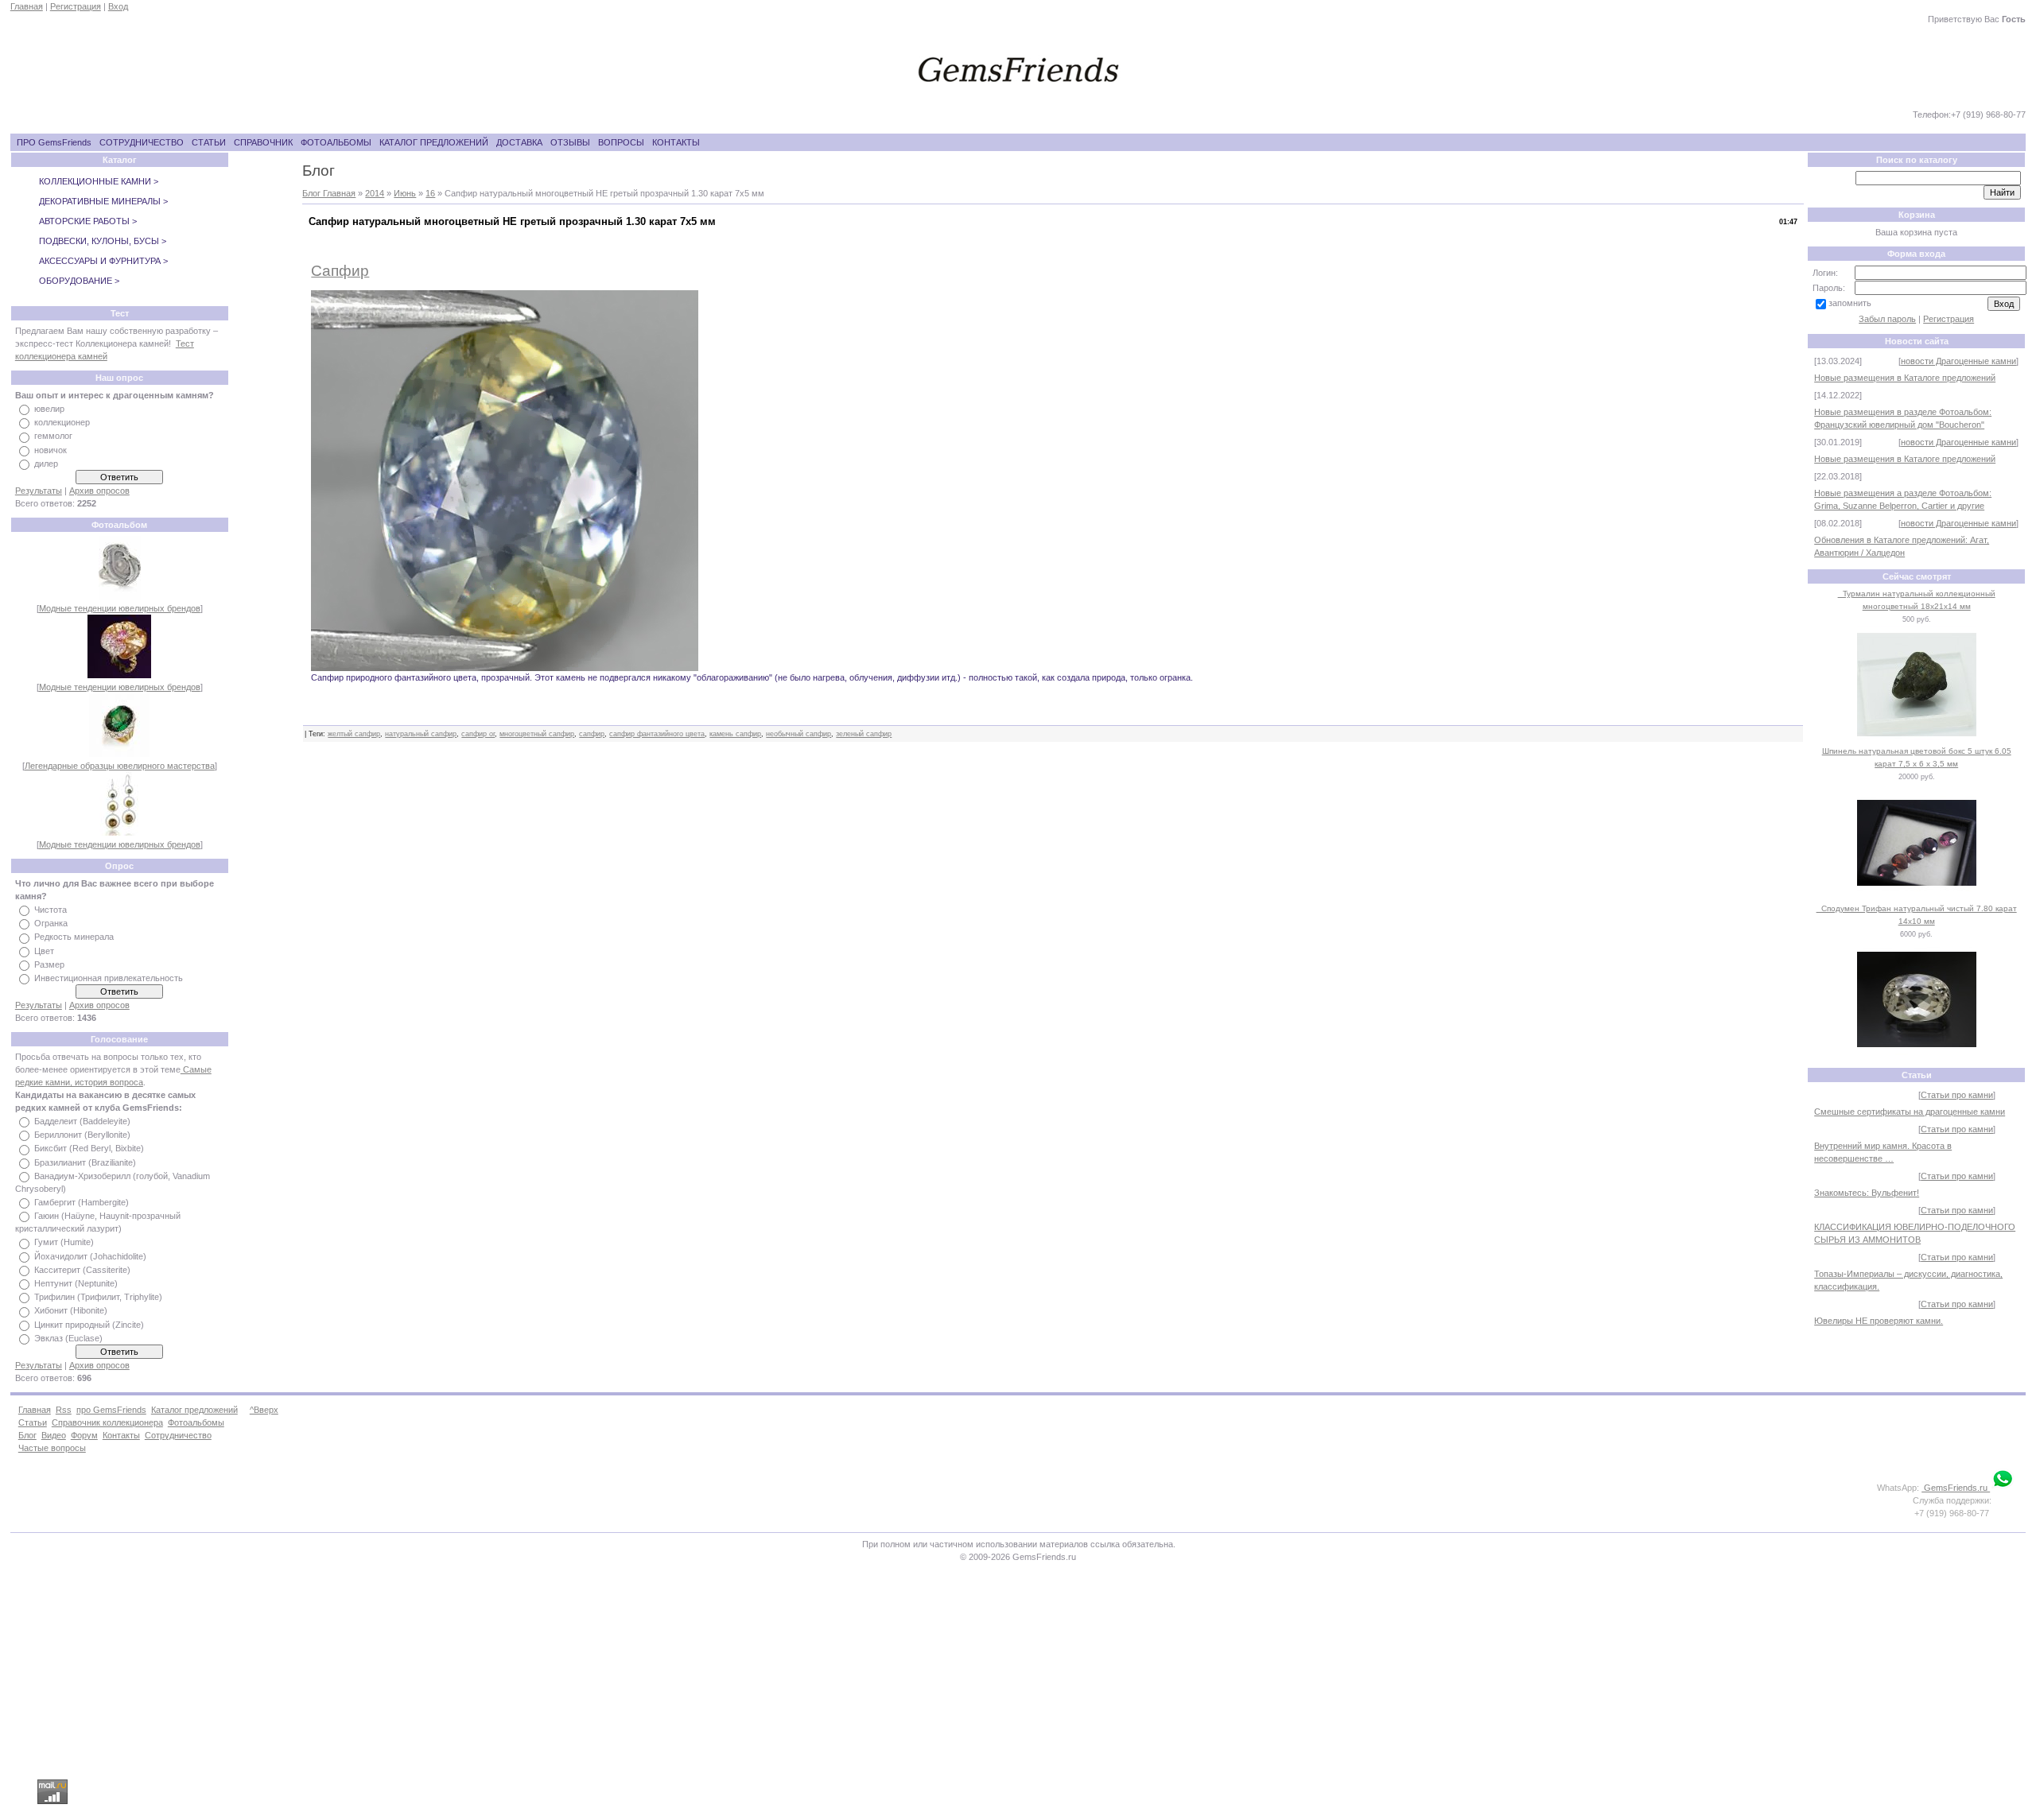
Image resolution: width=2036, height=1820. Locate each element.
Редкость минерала (74, 937)
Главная (27, 6)
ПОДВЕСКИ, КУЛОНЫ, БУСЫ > (103, 241)
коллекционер (62, 422)
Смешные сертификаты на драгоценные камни (1910, 1112)
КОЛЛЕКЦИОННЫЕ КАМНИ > (99, 181)
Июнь (405, 193)
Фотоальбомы (196, 1422)
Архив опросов (99, 491)
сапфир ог (478, 734)
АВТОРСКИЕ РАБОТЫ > (88, 221)
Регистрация (76, 6)
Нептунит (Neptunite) (76, 1283)
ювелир (49, 409)
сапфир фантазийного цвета (657, 734)
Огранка (51, 923)
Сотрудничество (178, 1435)
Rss (64, 1410)
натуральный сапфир (421, 734)
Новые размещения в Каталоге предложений (1905, 378)
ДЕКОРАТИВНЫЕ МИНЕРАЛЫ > (103, 201)
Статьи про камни (1957, 1095)
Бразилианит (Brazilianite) (85, 1162)
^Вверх (264, 1410)
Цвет (44, 951)
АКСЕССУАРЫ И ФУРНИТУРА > (103, 261)
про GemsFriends (111, 1410)
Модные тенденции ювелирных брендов (120, 608)
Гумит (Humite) (64, 1243)
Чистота (51, 910)
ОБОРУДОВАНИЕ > (79, 281)
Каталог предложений (194, 1410)
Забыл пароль (1887, 319)
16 (430, 193)
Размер (49, 964)
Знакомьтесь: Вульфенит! (1867, 1193)
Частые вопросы (52, 1448)
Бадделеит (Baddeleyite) (82, 1121)
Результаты (39, 491)
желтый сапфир (354, 734)
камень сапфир (735, 734)
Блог (27, 1435)
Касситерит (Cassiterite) (82, 1270)
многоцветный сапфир (537, 734)
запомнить (1850, 303)
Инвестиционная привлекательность (109, 978)
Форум (84, 1435)
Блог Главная (329, 193)
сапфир (592, 734)
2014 (375, 193)
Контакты (121, 1435)
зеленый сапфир (864, 734)
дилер (46, 464)
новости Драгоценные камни (1958, 361)
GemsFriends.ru (1956, 1488)
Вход (118, 6)
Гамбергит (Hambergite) (82, 1202)
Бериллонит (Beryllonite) (82, 1135)
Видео (54, 1435)
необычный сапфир (798, 734)
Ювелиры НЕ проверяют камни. (1879, 1321)
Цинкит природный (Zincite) (89, 1325)
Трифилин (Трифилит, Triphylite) (98, 1297)
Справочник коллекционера (107, 1422)
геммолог (53, 437)
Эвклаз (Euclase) (68, 1338)
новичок (51, 450)
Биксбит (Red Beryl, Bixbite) (89, 1149)
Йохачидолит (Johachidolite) (90, 1256)
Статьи (33, 1422)
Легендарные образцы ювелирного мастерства (120, 766)
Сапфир (340, 271)
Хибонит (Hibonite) (71, 1311)
